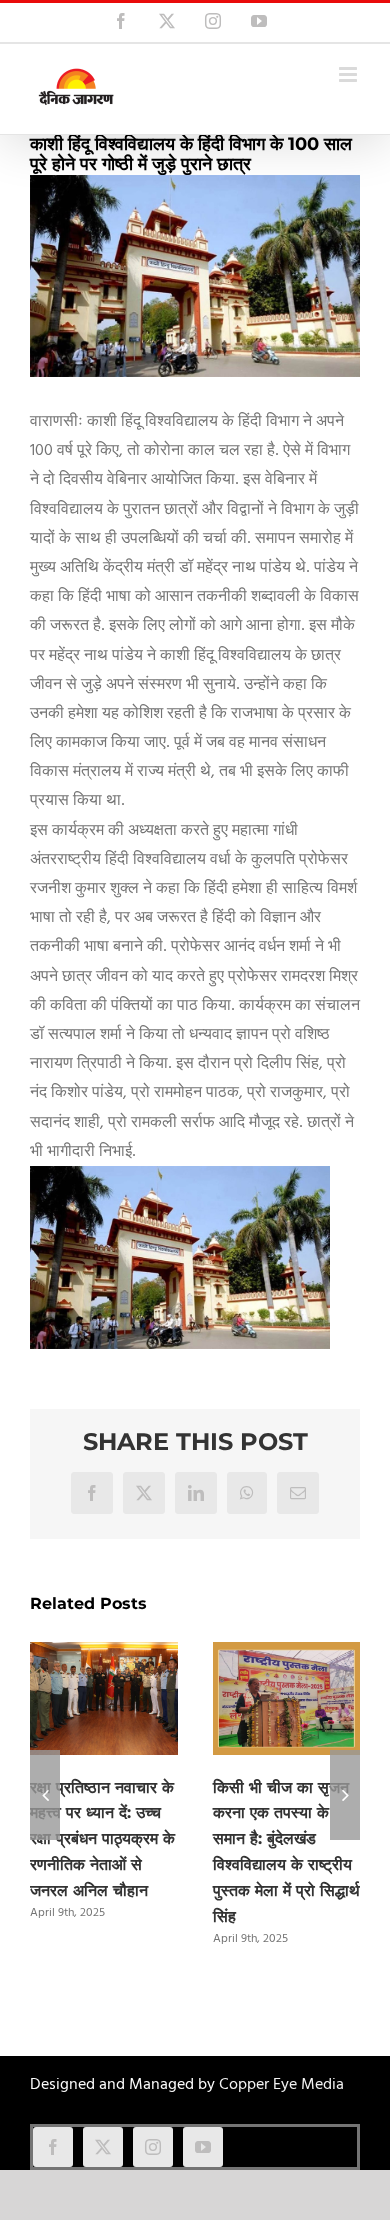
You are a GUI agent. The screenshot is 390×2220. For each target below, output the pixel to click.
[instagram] (153, 2147)
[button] (45, 1795)
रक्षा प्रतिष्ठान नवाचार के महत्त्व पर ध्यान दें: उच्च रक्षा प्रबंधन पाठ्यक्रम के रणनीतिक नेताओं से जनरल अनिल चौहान (102, 1839)
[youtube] (203, 2147)
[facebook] (53, 2147)
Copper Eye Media (281, 2085)
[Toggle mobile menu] (349, 74)
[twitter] (103, 2147)
